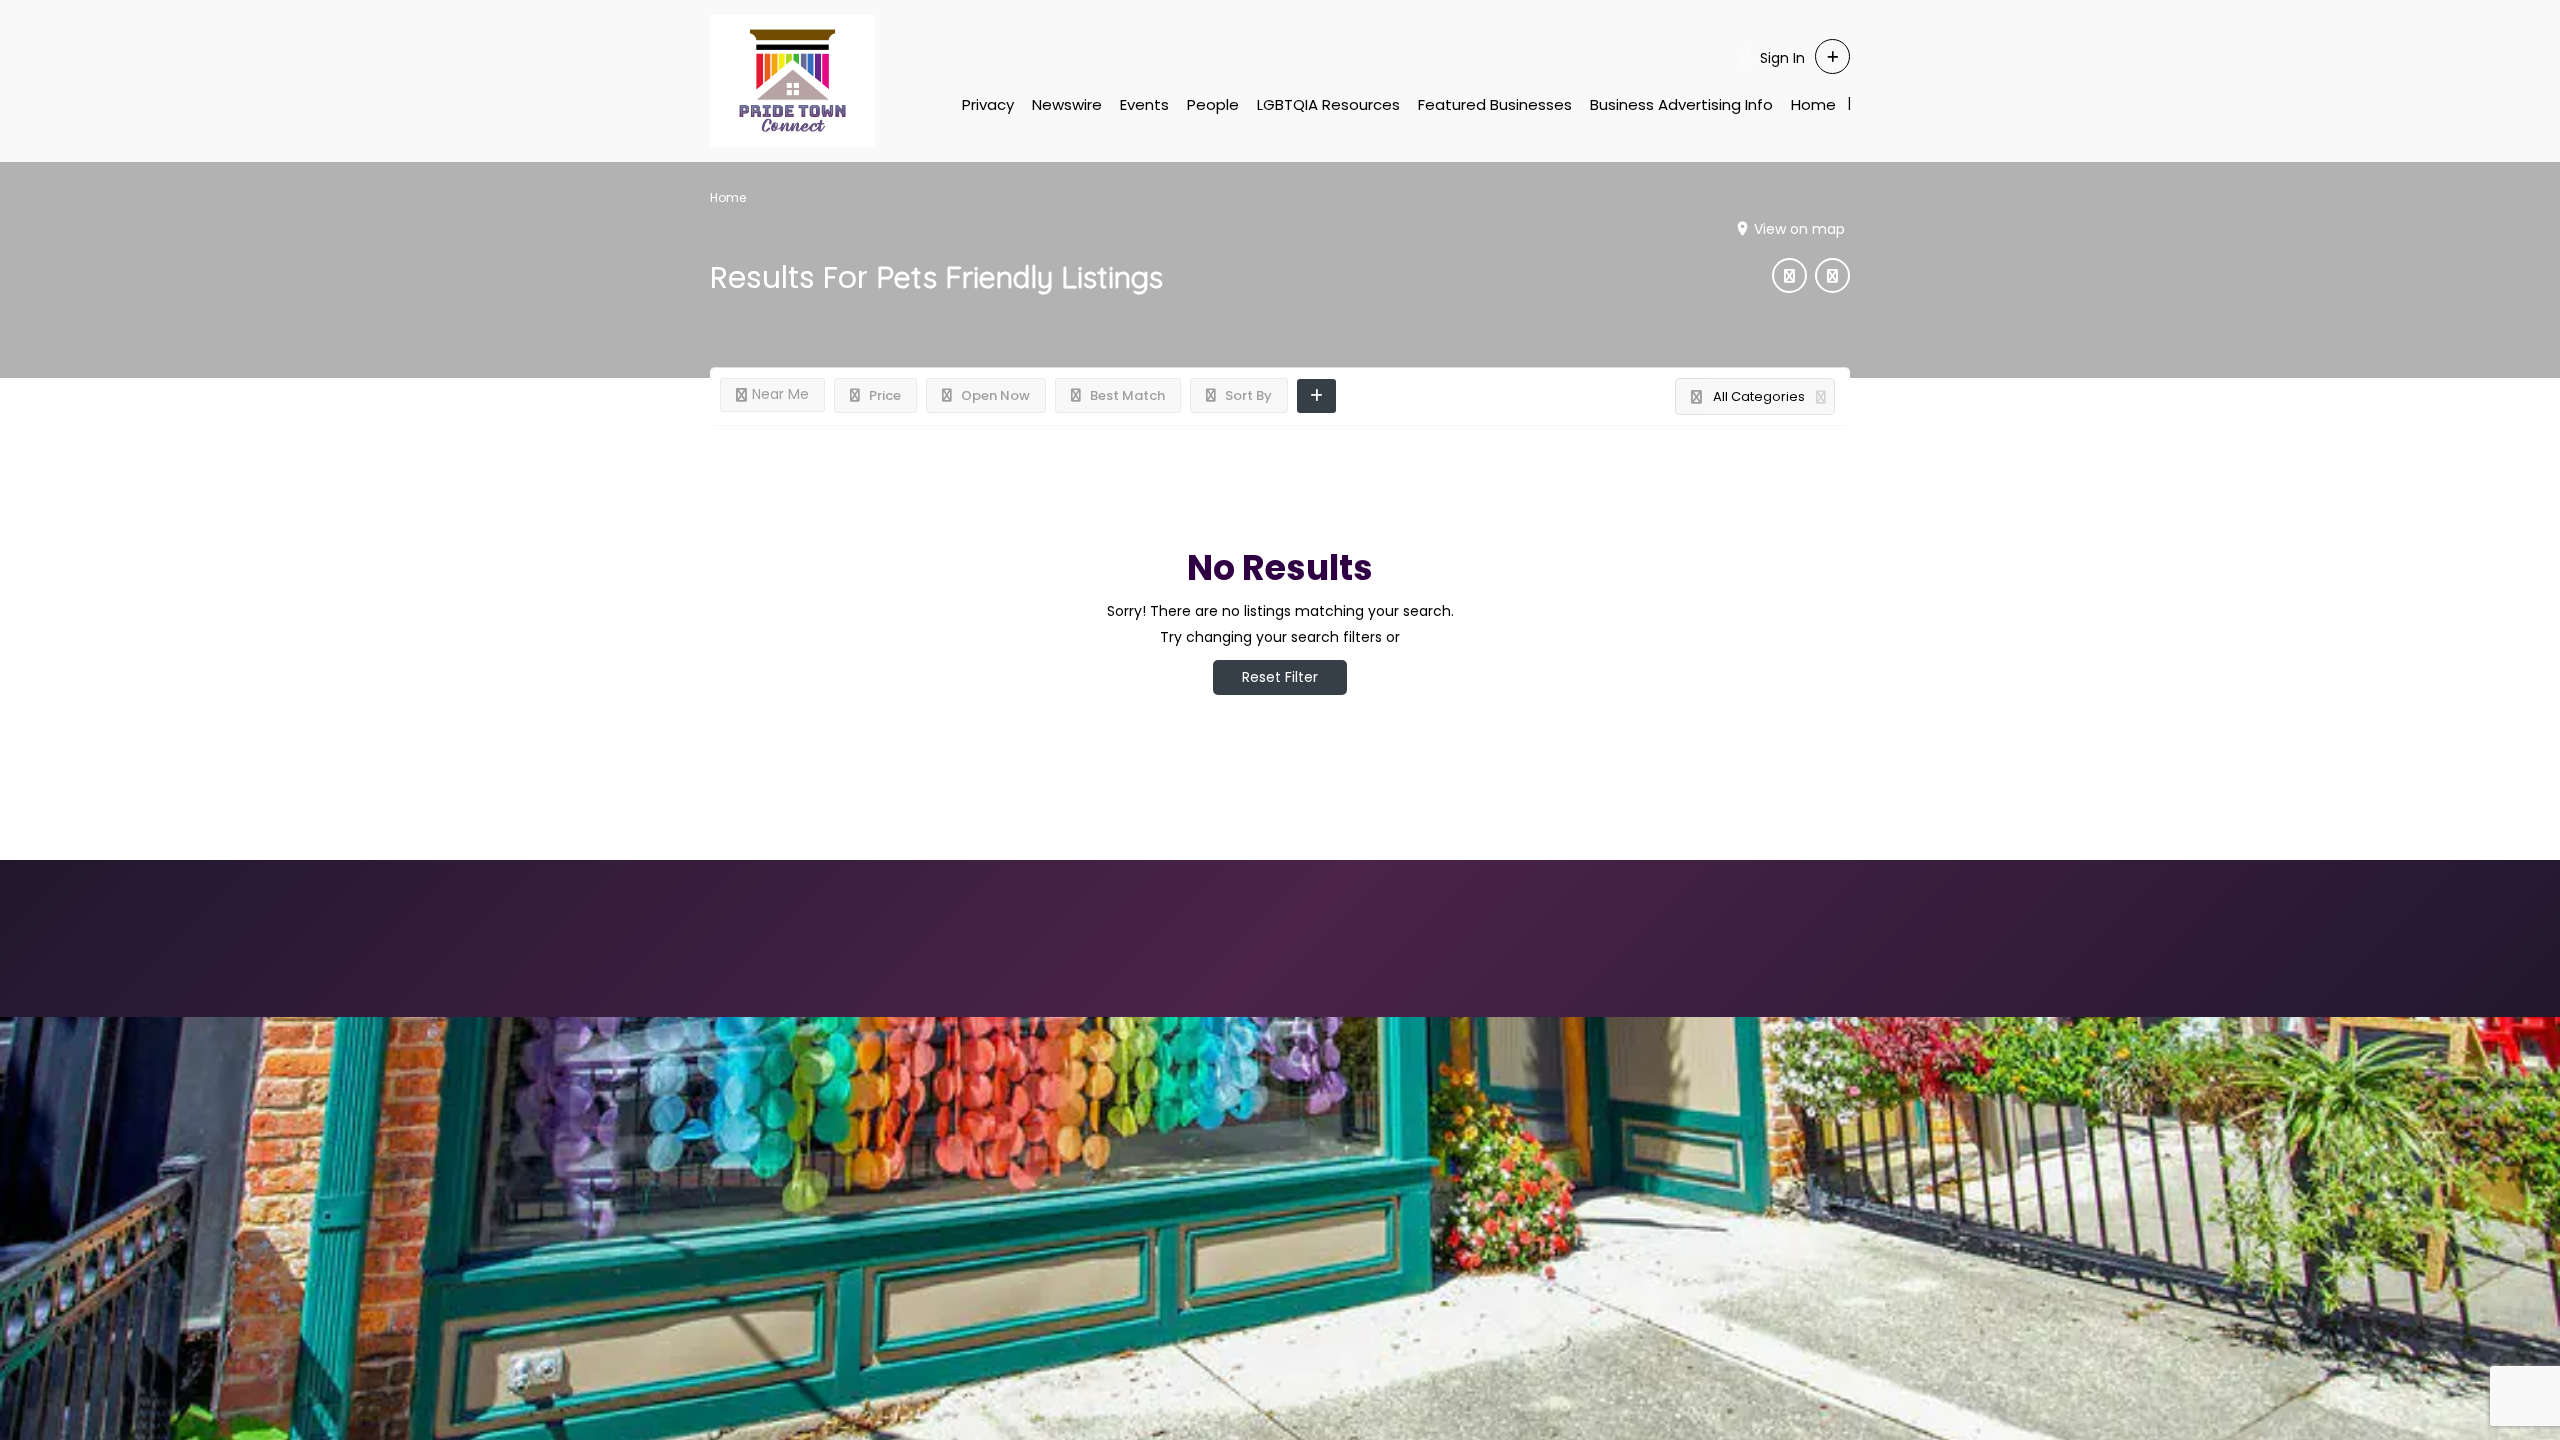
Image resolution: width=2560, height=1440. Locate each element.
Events (1144, 104)
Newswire (1067, 104)
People (1213, 104)
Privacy (988, 104)
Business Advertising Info (1681, 104)
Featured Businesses (1495, 104)
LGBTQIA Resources (1328, 104)
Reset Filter (1280, 677)
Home (1813, 104)
